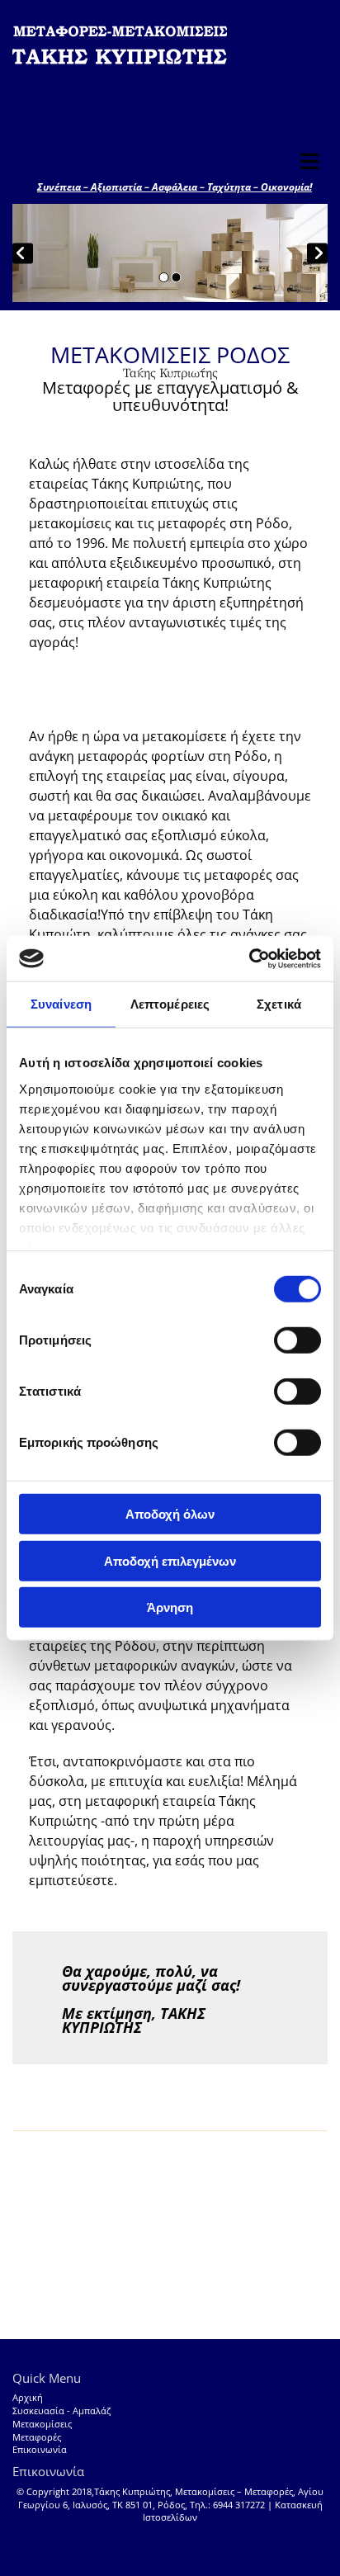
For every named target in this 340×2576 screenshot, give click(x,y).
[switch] (297, 1340)
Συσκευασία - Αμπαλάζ (61, 2411)
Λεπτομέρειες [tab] (170, 1004)
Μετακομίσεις (42, 2424)
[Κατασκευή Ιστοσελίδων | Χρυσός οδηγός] (170, 2538)
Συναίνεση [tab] (61, 1004)
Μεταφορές (37, 2437)
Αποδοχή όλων (170, 1514)
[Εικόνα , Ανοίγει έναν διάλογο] (170, 253)
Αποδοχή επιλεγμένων (170, 1560)
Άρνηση (170, 1607)
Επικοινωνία (40, 2450)
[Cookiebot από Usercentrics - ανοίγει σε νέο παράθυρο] (249, 958)
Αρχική (28, 2398)
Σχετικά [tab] (279, 1004)
